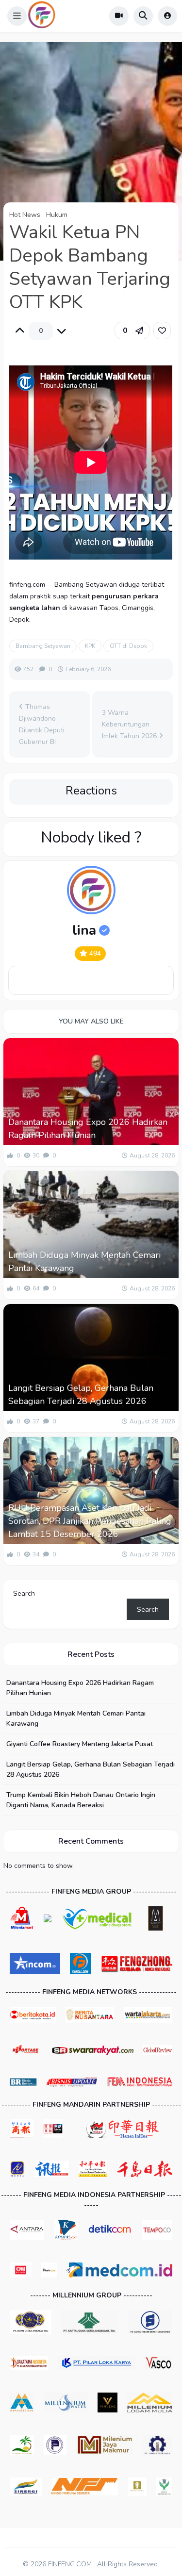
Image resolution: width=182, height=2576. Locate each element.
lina (84, 930)
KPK (90, 646)
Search (24, 1593)
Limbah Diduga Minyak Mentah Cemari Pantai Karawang (84, 1262)
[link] (162, 330)
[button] (17, 16)
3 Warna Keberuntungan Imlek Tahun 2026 (130, 724)
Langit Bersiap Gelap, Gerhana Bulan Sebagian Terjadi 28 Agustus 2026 (81, 1395)
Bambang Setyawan (43, 646)
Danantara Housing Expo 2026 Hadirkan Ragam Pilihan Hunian (88, 1129)
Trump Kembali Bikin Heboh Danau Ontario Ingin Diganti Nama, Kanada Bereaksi (81, 1800)
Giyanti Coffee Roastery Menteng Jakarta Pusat (80, 1744)
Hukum (57, 215)
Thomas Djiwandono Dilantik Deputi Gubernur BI (42, 724)
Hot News (25, 215)
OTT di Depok (128, 646)
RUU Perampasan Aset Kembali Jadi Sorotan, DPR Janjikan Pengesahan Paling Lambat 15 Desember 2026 (90, 1521)
